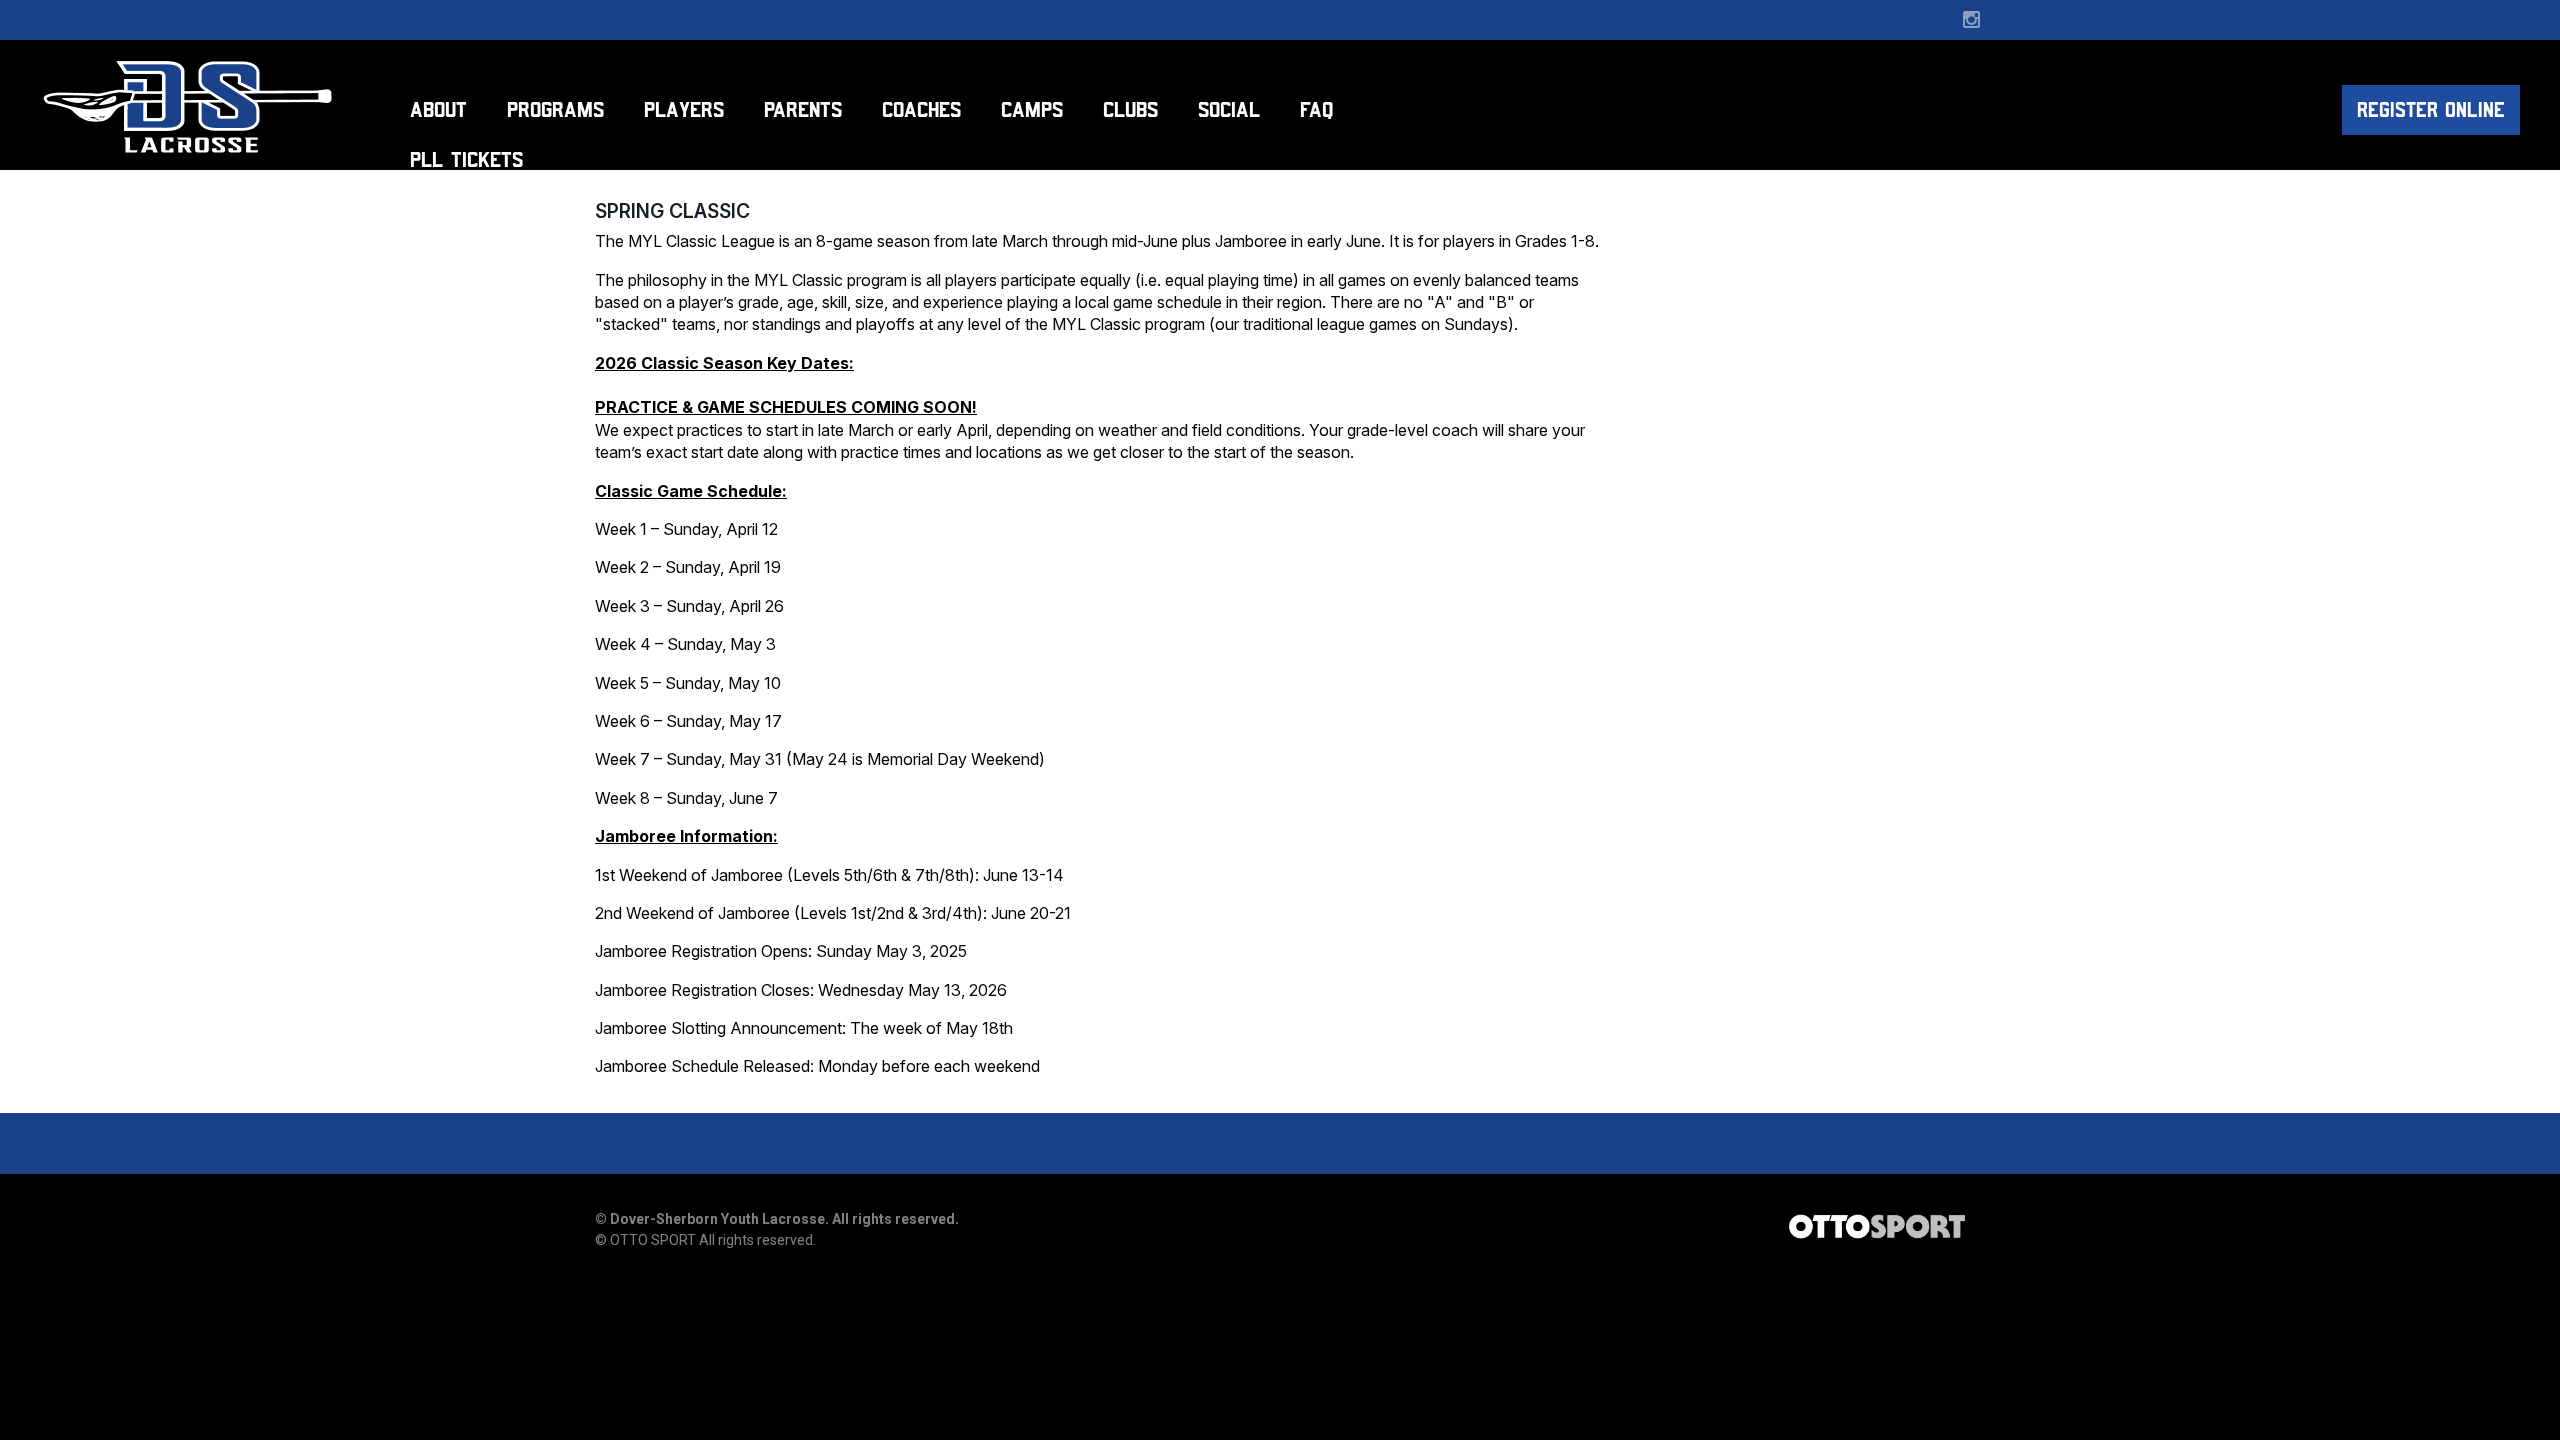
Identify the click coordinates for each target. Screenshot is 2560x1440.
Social (1229, 109)
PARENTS (803, 109)
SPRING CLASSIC (672, 211)
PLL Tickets (466, 159)
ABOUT (438, 109)
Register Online (2431, 110)
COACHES (921, 109)
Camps (1032, 109)
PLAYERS (684, 109)
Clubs (1130, 109)
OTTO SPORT (653, 1240)
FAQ (1316, 109)
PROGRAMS (555, 109)
